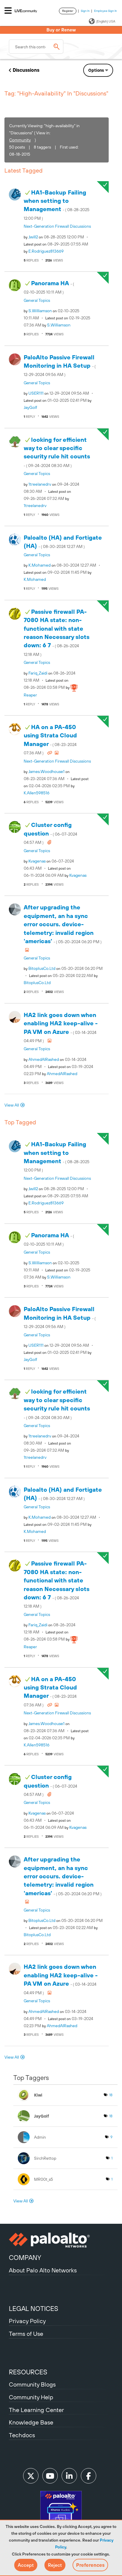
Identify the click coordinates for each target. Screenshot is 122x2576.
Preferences (90, 2565)
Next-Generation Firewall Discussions (57, 226)
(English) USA (106, 21)
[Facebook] (89, 2476)
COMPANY (25, 2258)
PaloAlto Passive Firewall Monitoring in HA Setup (60, 365)
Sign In (85, 11)
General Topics (37, 300)
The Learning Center (36, 2410)
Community (20, 140)
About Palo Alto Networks (43, 2270)
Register (68, 11)
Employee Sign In (106, 11)
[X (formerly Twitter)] (31, 2476)
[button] (26, 2565)
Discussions (26, 70)
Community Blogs (32, 2384)
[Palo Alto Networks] (61, 2240)
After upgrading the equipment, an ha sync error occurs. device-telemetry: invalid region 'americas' (63, 924)
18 (111, 2095)
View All (12, 1105)
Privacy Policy (27, 2321)
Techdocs (22, 2435)
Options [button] (96, 70)
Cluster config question (50, 833)
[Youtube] (50, 2476)
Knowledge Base (31, 2422)
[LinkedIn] (69, 2476)
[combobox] (36, 47)
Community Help (31, 2397)
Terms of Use (26, 2334)
